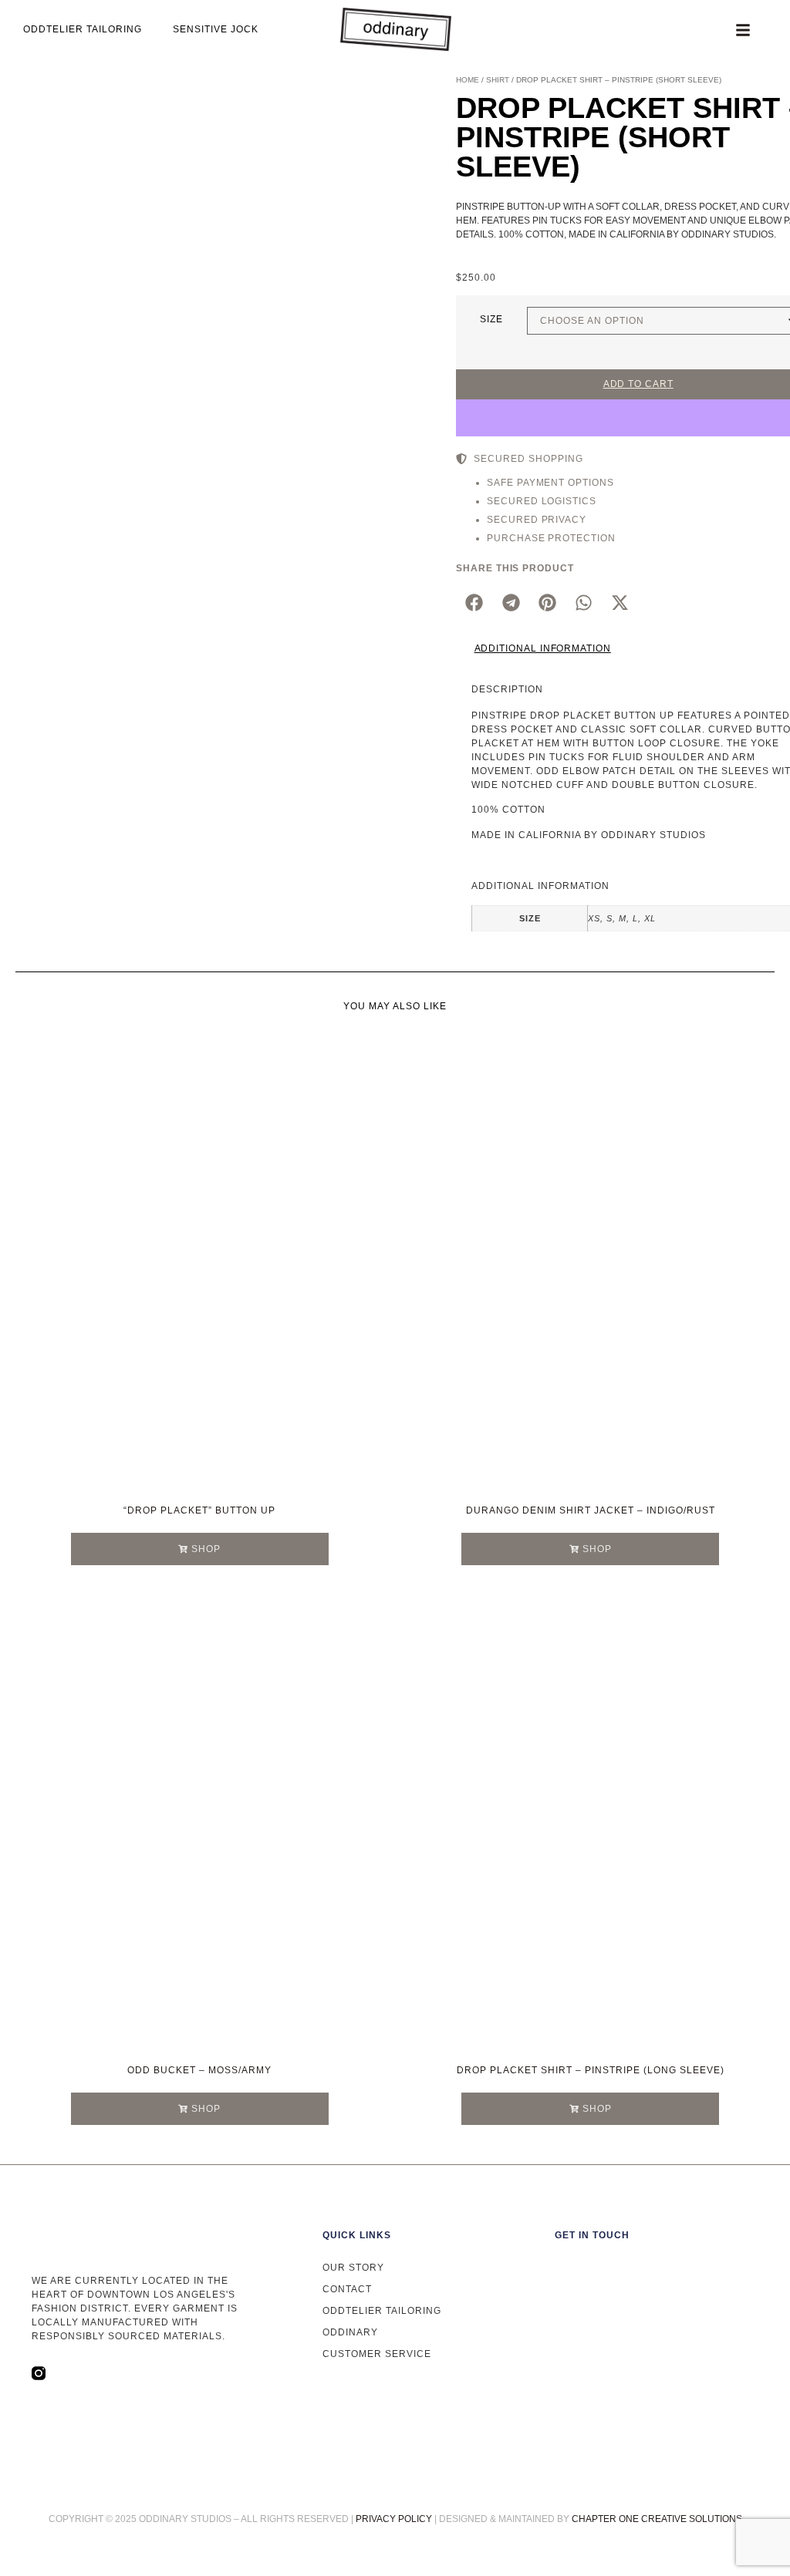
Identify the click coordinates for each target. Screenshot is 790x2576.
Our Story (353, 2268)
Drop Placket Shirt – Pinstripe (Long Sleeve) (591, 2070)
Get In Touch (592, 2235)
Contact (347, 2289)
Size (491, 319)
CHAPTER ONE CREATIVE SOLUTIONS (657, 2519)
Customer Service (377, 2354)
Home (468, 80)
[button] (474, 603)
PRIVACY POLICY (394, 2519)
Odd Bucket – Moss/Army (199, 2070)
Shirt (498, 80)
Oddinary (350, 2332)
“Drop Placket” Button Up (199, 1510)
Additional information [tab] (543, 648)
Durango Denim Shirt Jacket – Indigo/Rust (591, 1510)
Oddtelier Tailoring (382, 2311)
